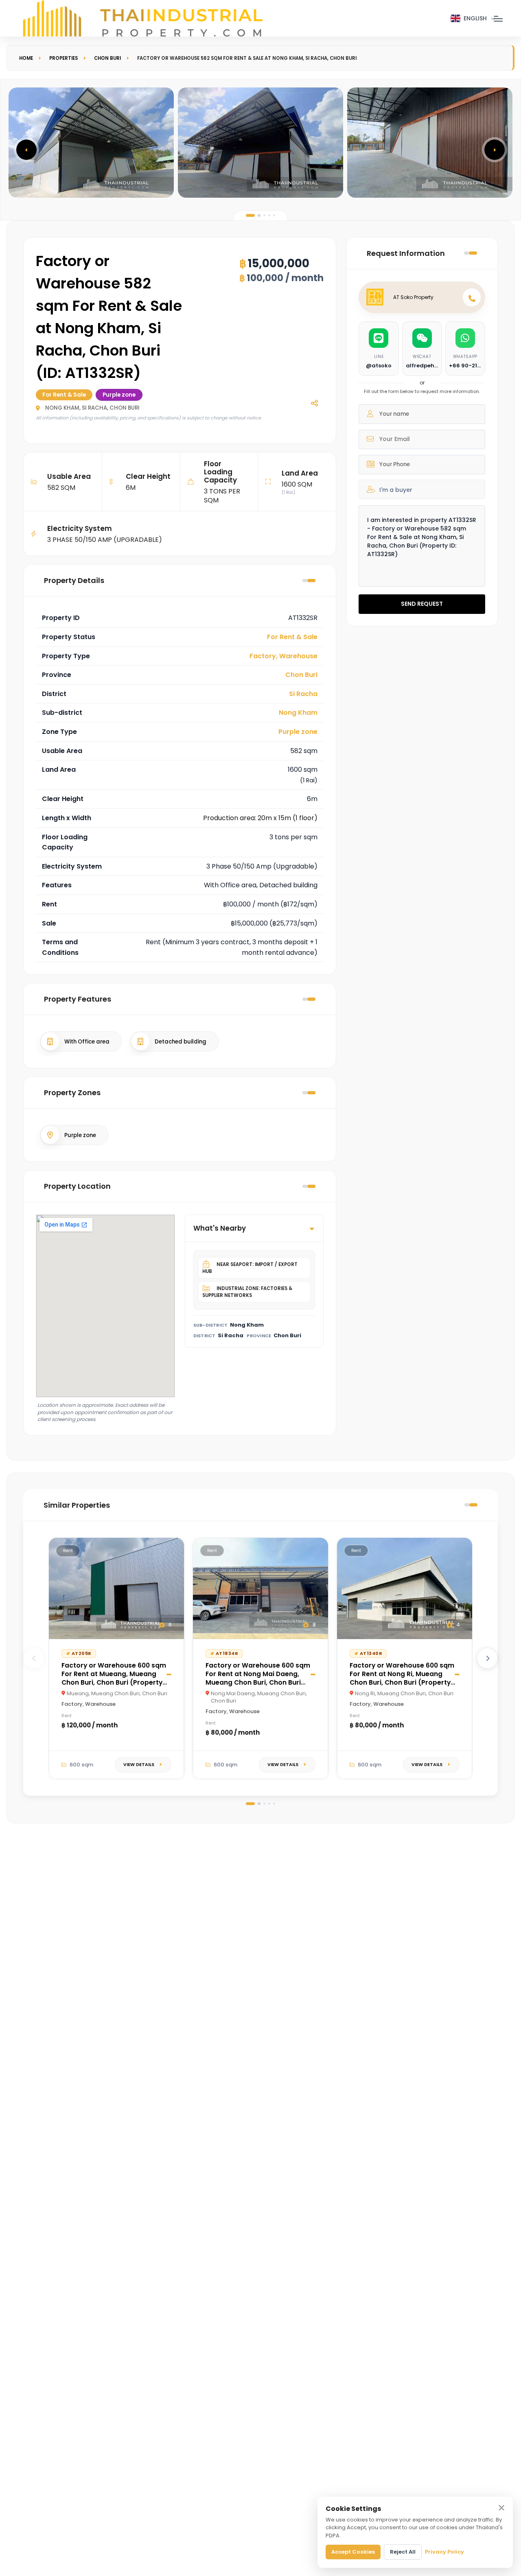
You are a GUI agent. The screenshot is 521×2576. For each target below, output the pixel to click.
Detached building (181, 1042)
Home (26, 58)
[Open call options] (472, 297)
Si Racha (303, 694)
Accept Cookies (353, 2552)
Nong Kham (298, 713)
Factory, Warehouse (283, 656)
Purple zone (298, 732)
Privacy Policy (444, 2552)
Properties (63, 58)
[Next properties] (487, 1658)
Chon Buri (107, 58)
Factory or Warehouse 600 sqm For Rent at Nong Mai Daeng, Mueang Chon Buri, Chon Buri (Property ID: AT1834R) (258, 1678)
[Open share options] (314, 403)
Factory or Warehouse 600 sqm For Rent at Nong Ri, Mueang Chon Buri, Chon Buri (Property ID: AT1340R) (402, 1678)
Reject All (403, 2552)
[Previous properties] (34, 1658)
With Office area (87, 1042)
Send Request (422, 604)
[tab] (250, 215)
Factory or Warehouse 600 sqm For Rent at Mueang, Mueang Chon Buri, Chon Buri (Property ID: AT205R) (114, 1678)
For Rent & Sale (292, 637)
